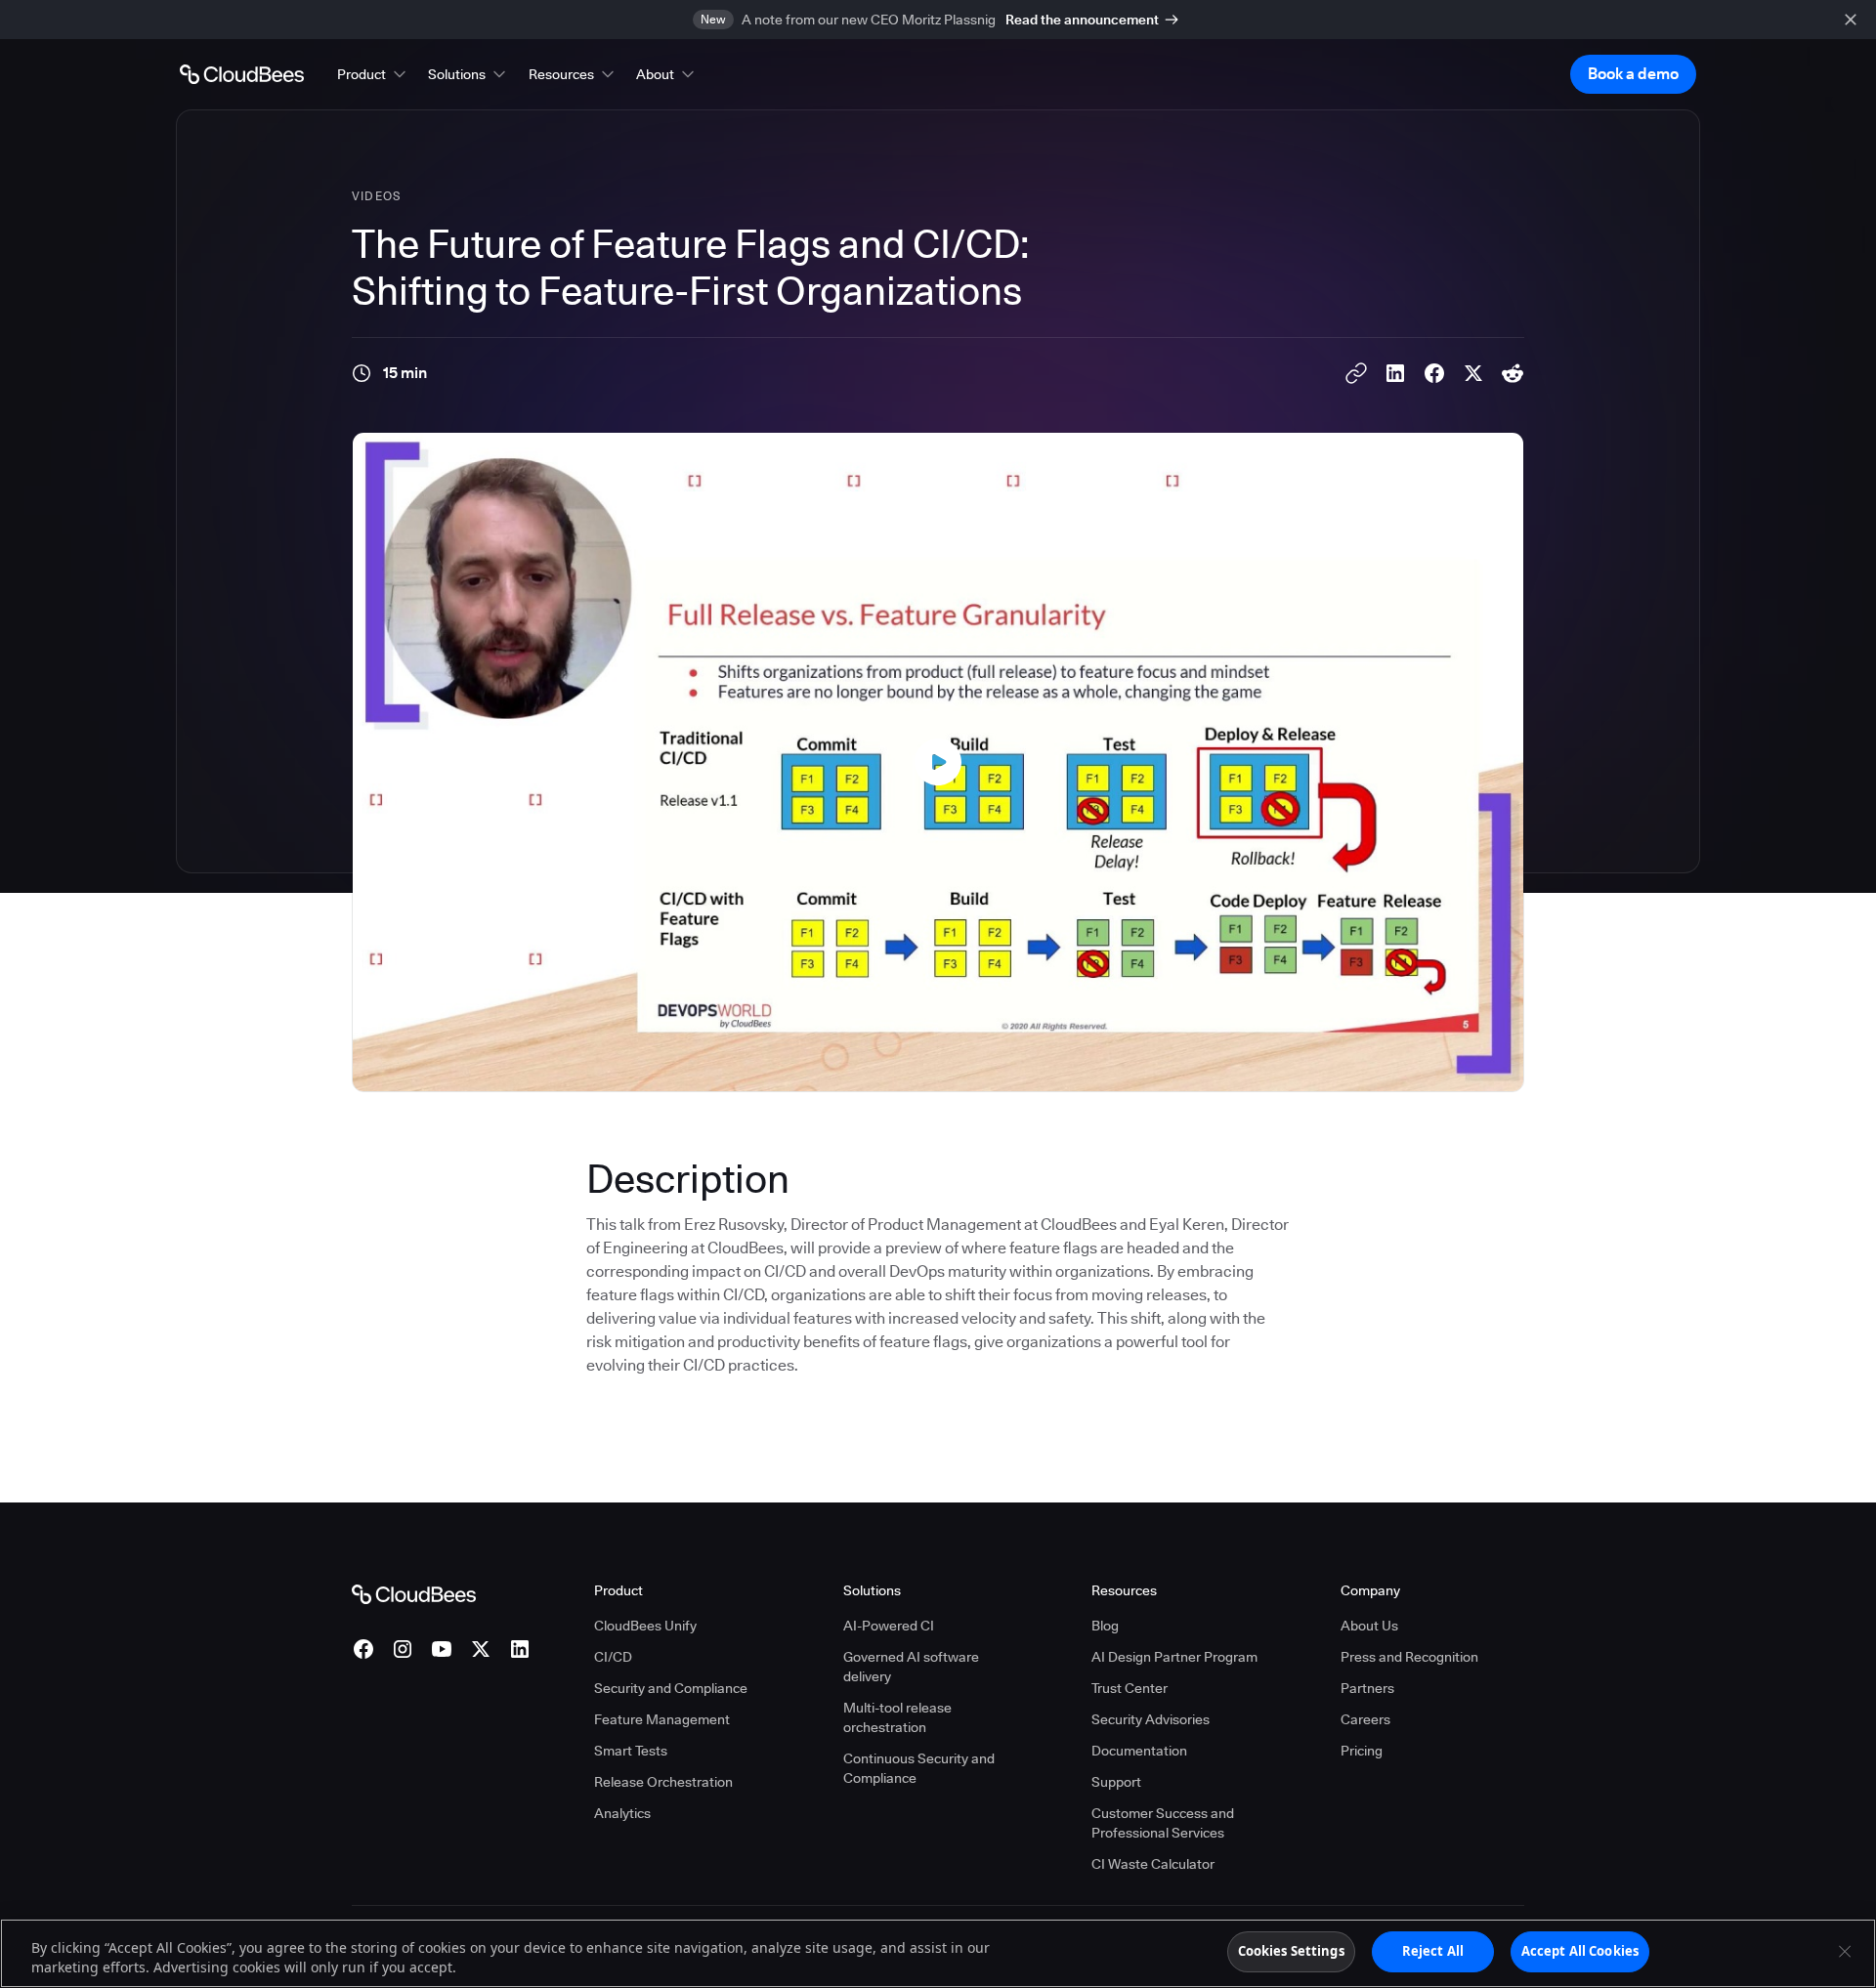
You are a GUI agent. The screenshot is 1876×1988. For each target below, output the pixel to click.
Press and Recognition (1409, 1657)
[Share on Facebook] (1434, 373)
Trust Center (1130, 1688)
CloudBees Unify (645, 1626)
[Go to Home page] (242, 74)
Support (1116, 1782)
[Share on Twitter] (1473, 373)
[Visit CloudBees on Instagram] (403, 1649)
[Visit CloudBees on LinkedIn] (520, 1649)
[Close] (1845, 1951)
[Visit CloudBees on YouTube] (442, 1649)
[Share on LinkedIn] (1395, 373)
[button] (373, 74)
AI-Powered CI (889, 1626)
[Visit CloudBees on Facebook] (363, 1649)
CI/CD (613, 1657)
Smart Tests (631, 1751)
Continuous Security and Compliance (919, 1768)
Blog (1105, 1626)
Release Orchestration (663, 1782)
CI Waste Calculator (1153, 1864)
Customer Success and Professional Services (1163, 1823)
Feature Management (662, 1719)
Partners (1367, 1688)
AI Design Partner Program (1174, 1657)
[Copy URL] (1356, 373)
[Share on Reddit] (1513, 373)
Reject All (1433, 1951)
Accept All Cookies (1580, 1951)
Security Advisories (1151, 1719)
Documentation (1139, 1751)
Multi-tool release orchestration (897, 1717)
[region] (938, 1953)
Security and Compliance (671, 1688)
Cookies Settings (1291, 1951)
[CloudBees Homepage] (414, 1593)
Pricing (1362, 1751)
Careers (1365, 1719)
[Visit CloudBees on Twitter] (481, 1649)
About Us (1369, 1626)
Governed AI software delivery (911, 1667)
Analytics (622, 1813)
